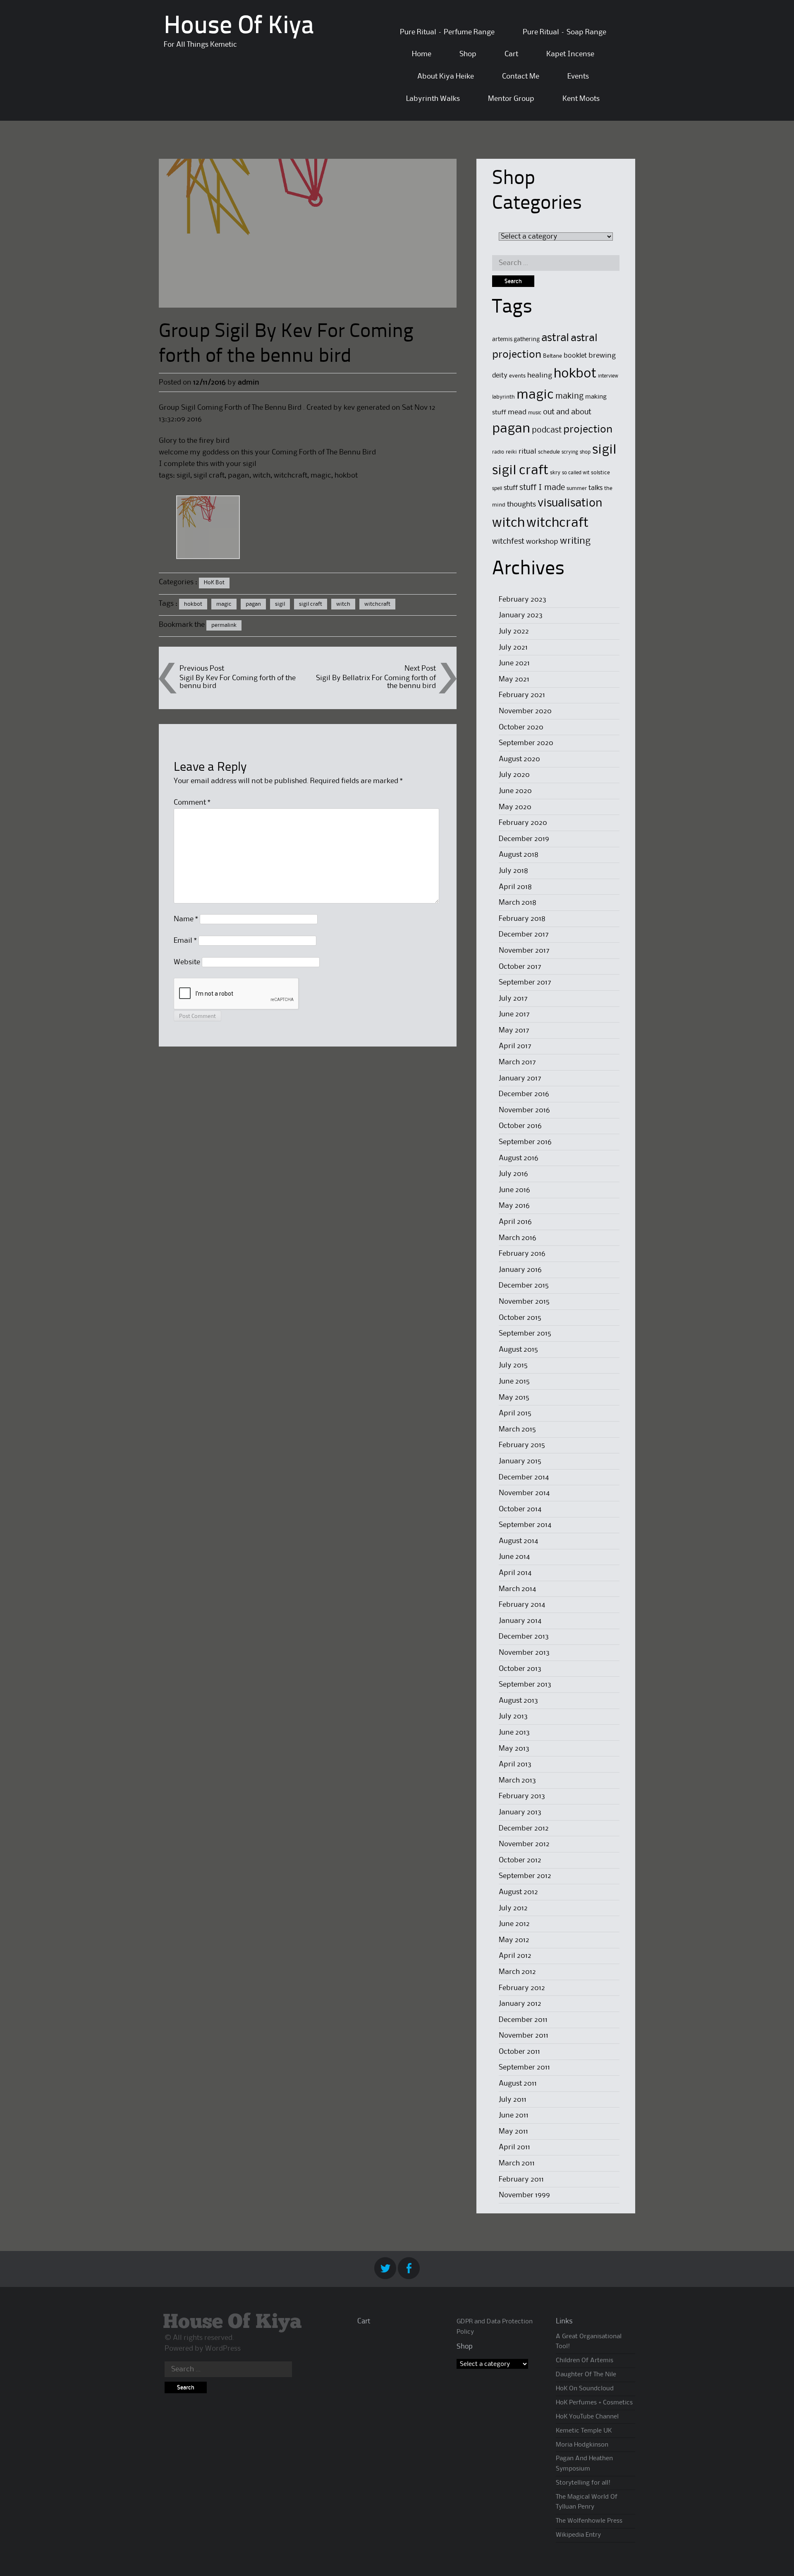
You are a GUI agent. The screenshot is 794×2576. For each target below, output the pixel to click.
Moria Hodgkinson (582, 2445)
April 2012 (515, 1956)
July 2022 (514, 631)
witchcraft (377, 604)
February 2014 (522, 1605)
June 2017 (514, 1014)
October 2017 (520, 967)
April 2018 (515, 887)
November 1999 (524, 2195)
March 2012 (517, 1972)
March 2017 (517, 1062)
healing (540, 376)
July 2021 (513, 648)
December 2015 (524, 1286)
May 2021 (514, 679)
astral (555, 338)
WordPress (223, 2349)
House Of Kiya (239, 27)
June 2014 (514, 1557)
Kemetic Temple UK (584, 2431)
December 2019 (524, 839)
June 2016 (514, 1190)
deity (500, 376)
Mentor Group (511, 99)
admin (249, 382)
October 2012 (520, 1860)
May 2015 (514, 1398)
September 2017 (525, 982)
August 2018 (519, 855)
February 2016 (522, 1254)
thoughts (521, 504)
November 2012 (524, 1844)
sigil (280, 604)
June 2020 (515, 791)
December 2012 (524, 1828)
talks (595, 488)
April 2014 (515, 1573)
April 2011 (514, 2147)
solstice (600, 473)
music (535, 413)
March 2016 (518, 1238)
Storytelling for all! (583, 2483)
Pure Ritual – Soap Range (564, 32)
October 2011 (519, 2052)
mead (517, 412)
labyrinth (503, 397)
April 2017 (515, 1046)
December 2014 (524, 1477)
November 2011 (524, 2036)
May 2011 (513, 2132)
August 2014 (518, 1541)
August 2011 (518, 2084)
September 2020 (526, 743)
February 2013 (522, 1796)
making (569, 397)
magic (224, 604)
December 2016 (524, 1094)
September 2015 (525, 1333)
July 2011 (513, 2100)
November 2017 (524, 951)
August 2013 (518, 1701)
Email (185, 941)
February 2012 (522, 1988)
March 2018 (518, 903)
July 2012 (513, 1908)
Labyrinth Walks (433, 99)
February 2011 (521, 2179)
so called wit (576, 473)
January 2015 (520, 1461)
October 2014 (520, 1509)
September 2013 (525, 1685)
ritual (527, 452)
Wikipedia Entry (578, 2535)
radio (498, 452)
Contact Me (521, 76)
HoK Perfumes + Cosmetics (594, 2403)
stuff (511, 488)
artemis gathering (516, 339)
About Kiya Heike (446, 76)
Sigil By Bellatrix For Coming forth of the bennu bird (376, 682)
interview (608, 376)
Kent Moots (581, 99)
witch (343, 604)
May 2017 (514, 1030)
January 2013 (520, 1812)
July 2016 (513, 1174)
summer (577, 488)
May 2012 (514, 1940)
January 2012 (520, 2004)
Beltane (552, 356)
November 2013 (524, 1653)
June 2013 (514, 1732)
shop (585, 452)
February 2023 (523, 600)
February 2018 (522, 919)
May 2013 (514, 1749)
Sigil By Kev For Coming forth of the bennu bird (238, 682)
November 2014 (524, 1493)
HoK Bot (214, 583)
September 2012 (525, 1876)
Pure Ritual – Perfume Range (447, 32)
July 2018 (513, 871)
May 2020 (515, 807)
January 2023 (521, 615)
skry (555, 473)
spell (497, 489)
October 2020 (521, 727)
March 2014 (517, 1589)
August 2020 (519, 759)
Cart (511, 54)
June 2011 (514, 2115)
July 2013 (513, 1716)
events (517, 376)
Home (422, 54)
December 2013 (524, 1637)
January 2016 (520, 1270)
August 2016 (519, 1158)
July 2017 (513, 999)
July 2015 (513, 1365)
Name (186, 919)
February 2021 (522, 695)
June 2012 (514, 1924)
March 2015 (517, 1429)
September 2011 (524, 2067)
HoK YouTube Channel (587, 2417)
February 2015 (522, 1445)
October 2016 (520, 1126)
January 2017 (520, 1078)
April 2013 (515, 1764)
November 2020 (525, 711)
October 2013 (520, 1669)
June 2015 (514, 1381)
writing (575, 541)
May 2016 (514, 1206)
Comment (192, 803)
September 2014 (525, 1525)
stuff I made (542, 488)
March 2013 (517, 1780)
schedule (549, 452)
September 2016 (525, 1142)
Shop (468, 54)
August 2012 (518, 1892)
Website (187, 962)
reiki (511, 452)
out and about (567, 412)
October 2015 (520, 1318)
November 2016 (524, 1110)
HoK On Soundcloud (585, 2389)
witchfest (508, 541)
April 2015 (515, 1413)
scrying (570, 452)
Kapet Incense (570, 54)
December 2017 (524, 934)
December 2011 (523, 2020)
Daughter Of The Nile (586, 2375)
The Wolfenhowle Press (589, 2521)
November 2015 (524, 1302)
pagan (253, 604)
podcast (547, 430)
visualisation (570, 503)
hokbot (193, 604)
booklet (575, 356)
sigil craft (311, 604)
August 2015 (518, 1350)
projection (588, 430)
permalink (224, 625)
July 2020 (514, 775)
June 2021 (514, 663)
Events (578, 76)
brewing (602, 356)
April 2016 (515, 1222)
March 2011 (517, 2163)
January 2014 (520, 1621)
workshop (542, 542)
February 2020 (523, 823)
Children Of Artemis (585, 2361)
